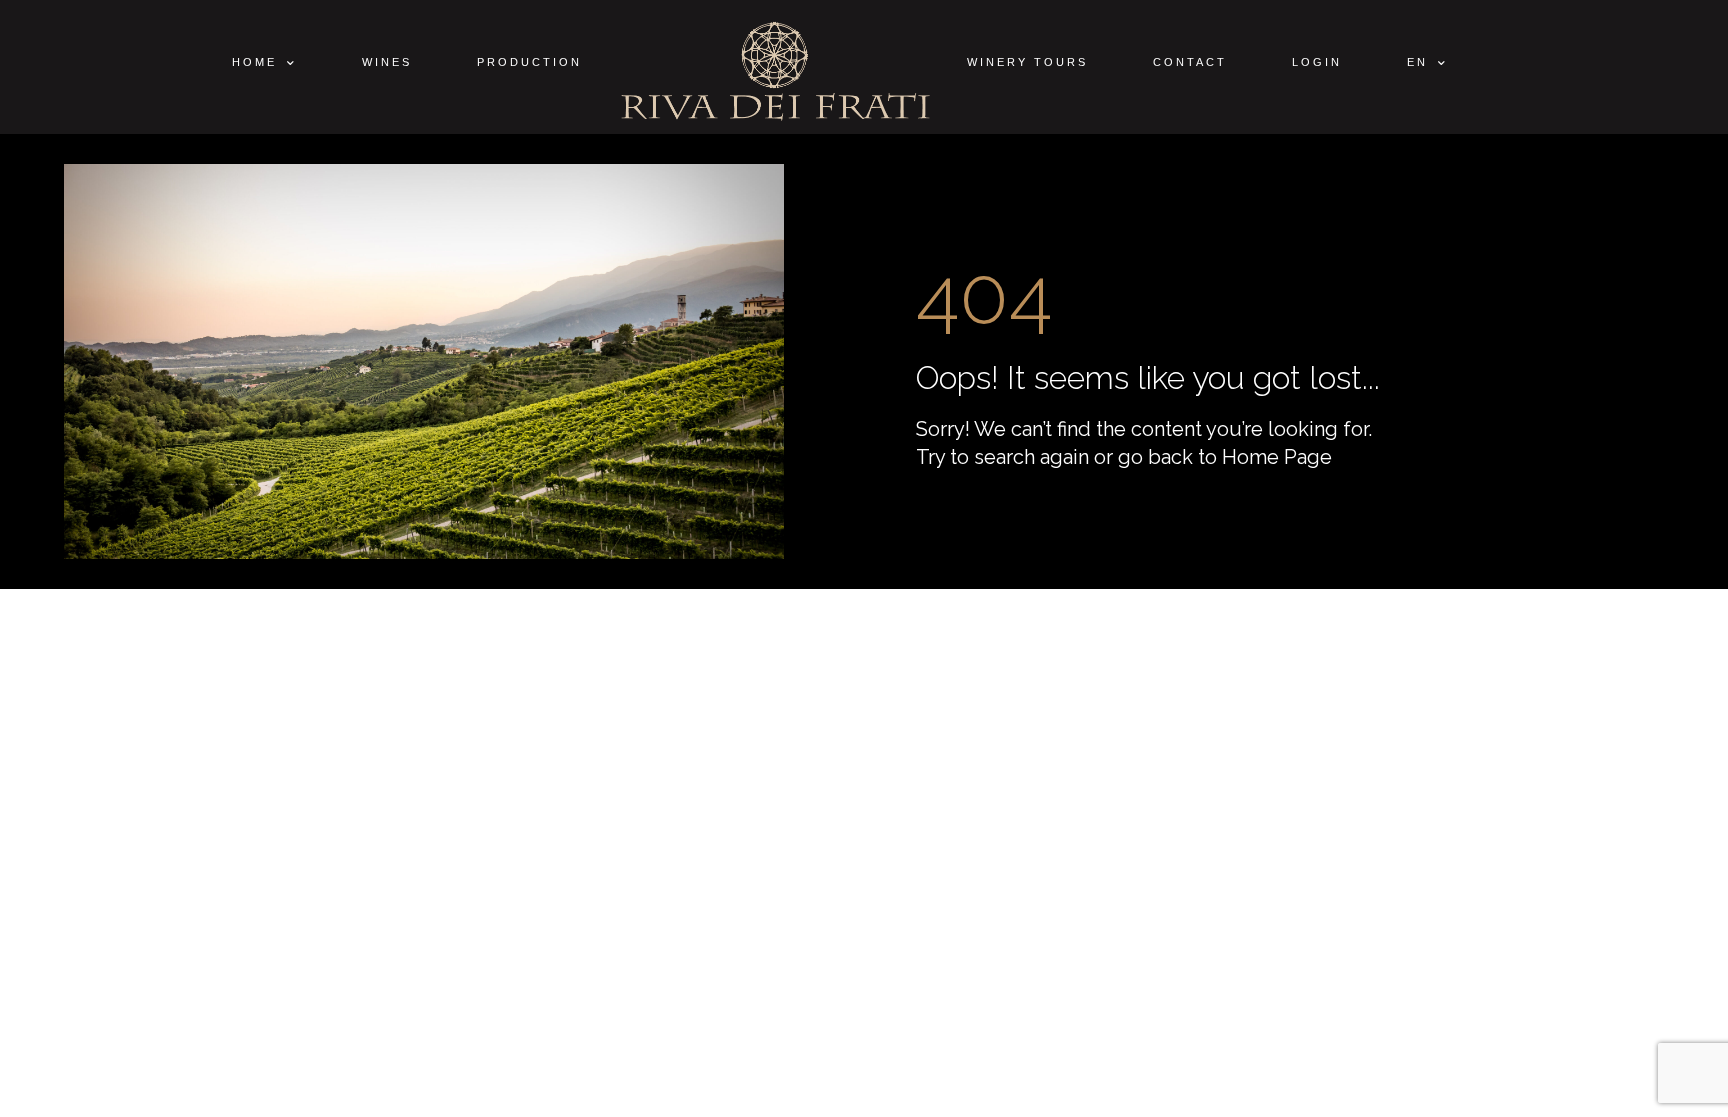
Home (254, 62)
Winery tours (1027, 62)
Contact (1190, 62)
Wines (387, 62)
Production (529, 62)
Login (1317, 62)
